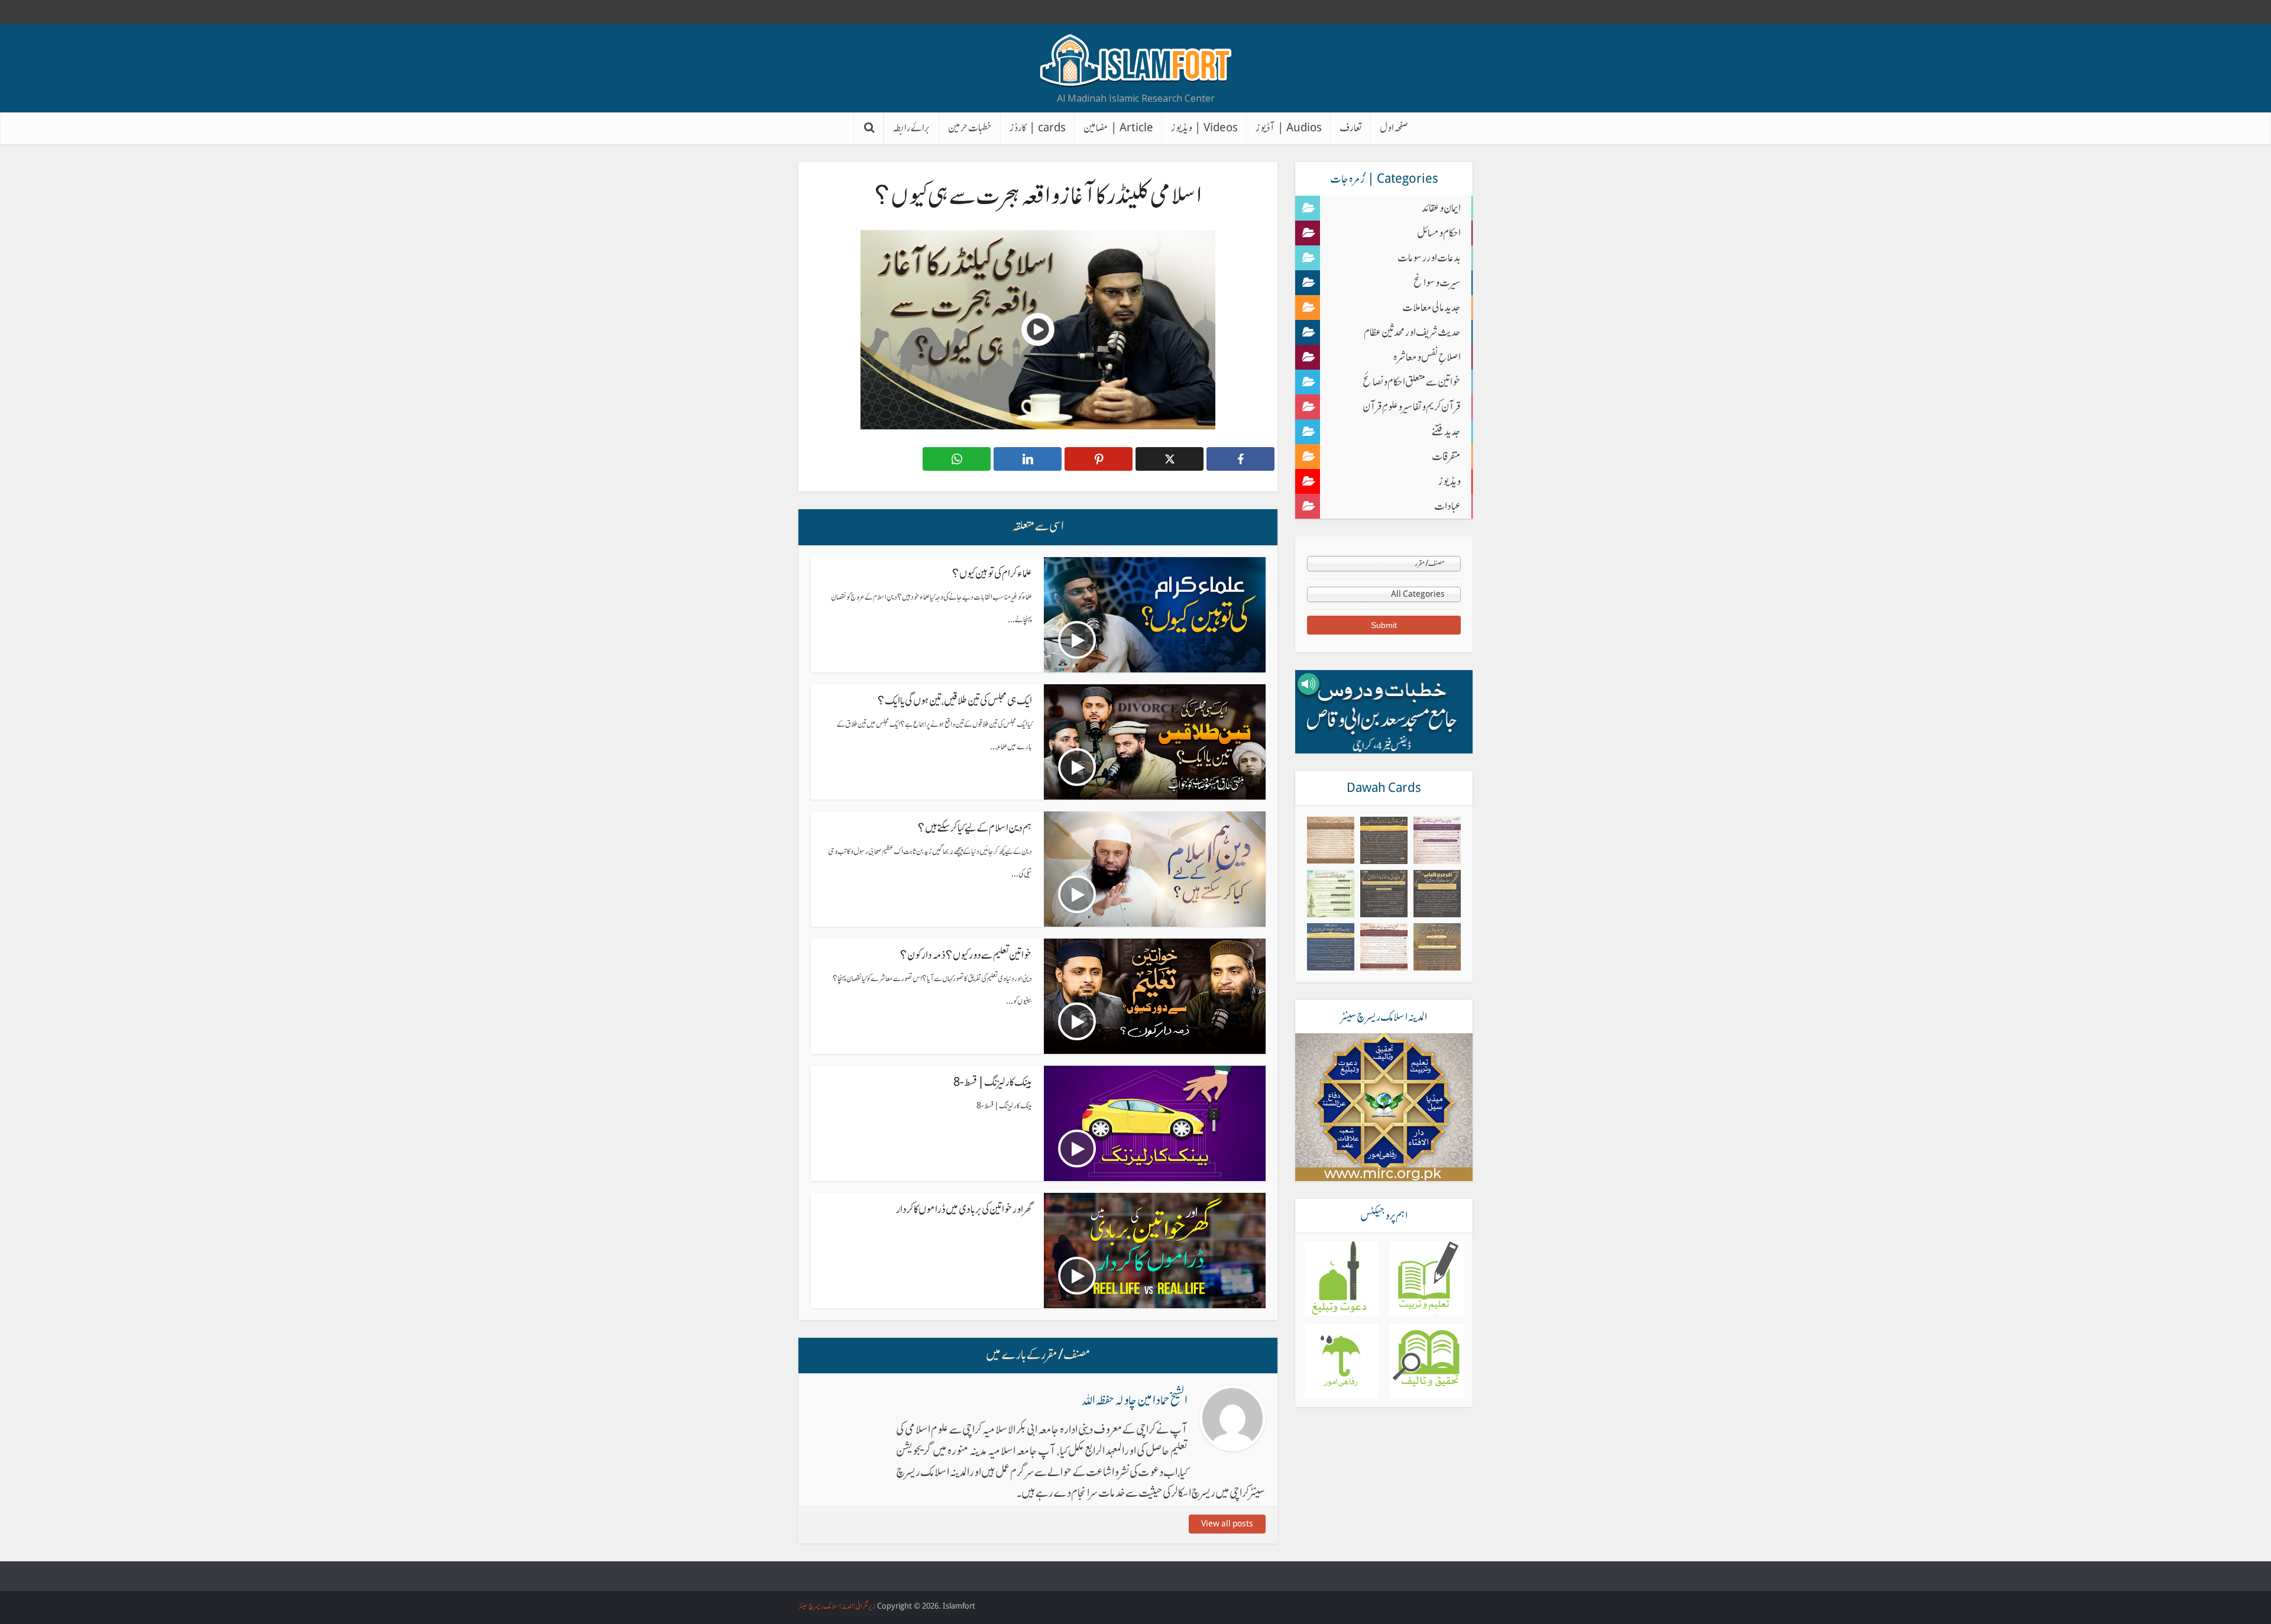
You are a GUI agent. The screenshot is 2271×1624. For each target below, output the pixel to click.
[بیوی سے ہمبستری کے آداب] (1437, 840)
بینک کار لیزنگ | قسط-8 (993, 1082)
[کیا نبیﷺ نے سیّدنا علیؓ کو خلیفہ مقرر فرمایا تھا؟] (1437, 947)
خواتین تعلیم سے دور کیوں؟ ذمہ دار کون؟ (966, 955)
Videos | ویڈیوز (1204, 128)
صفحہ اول (1394, 128)
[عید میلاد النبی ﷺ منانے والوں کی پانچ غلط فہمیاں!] (1331, 894)
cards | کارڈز (1038, 128)
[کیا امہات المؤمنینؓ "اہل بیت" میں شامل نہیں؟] (1331, 947)
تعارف (1351, 128)
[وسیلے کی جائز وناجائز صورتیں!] (1384, 894)
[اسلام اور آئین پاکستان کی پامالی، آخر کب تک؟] (1384, 840)
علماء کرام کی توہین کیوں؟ (992, 573)
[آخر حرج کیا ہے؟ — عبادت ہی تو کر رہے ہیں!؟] (1437, 894)
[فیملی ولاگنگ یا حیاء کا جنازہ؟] (1384, 947)
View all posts (1227, 1524)
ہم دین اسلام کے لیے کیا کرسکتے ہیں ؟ (975, 828)
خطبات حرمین (970, 128)
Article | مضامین (1118, 128)
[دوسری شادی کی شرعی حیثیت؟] (1331, 840)
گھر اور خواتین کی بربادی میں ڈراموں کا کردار (964, 1209)
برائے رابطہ (911, 128)
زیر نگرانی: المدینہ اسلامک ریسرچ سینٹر (837, 1606)
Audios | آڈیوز (1289, 128)
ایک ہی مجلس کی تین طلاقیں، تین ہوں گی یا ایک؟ (955, 701)
